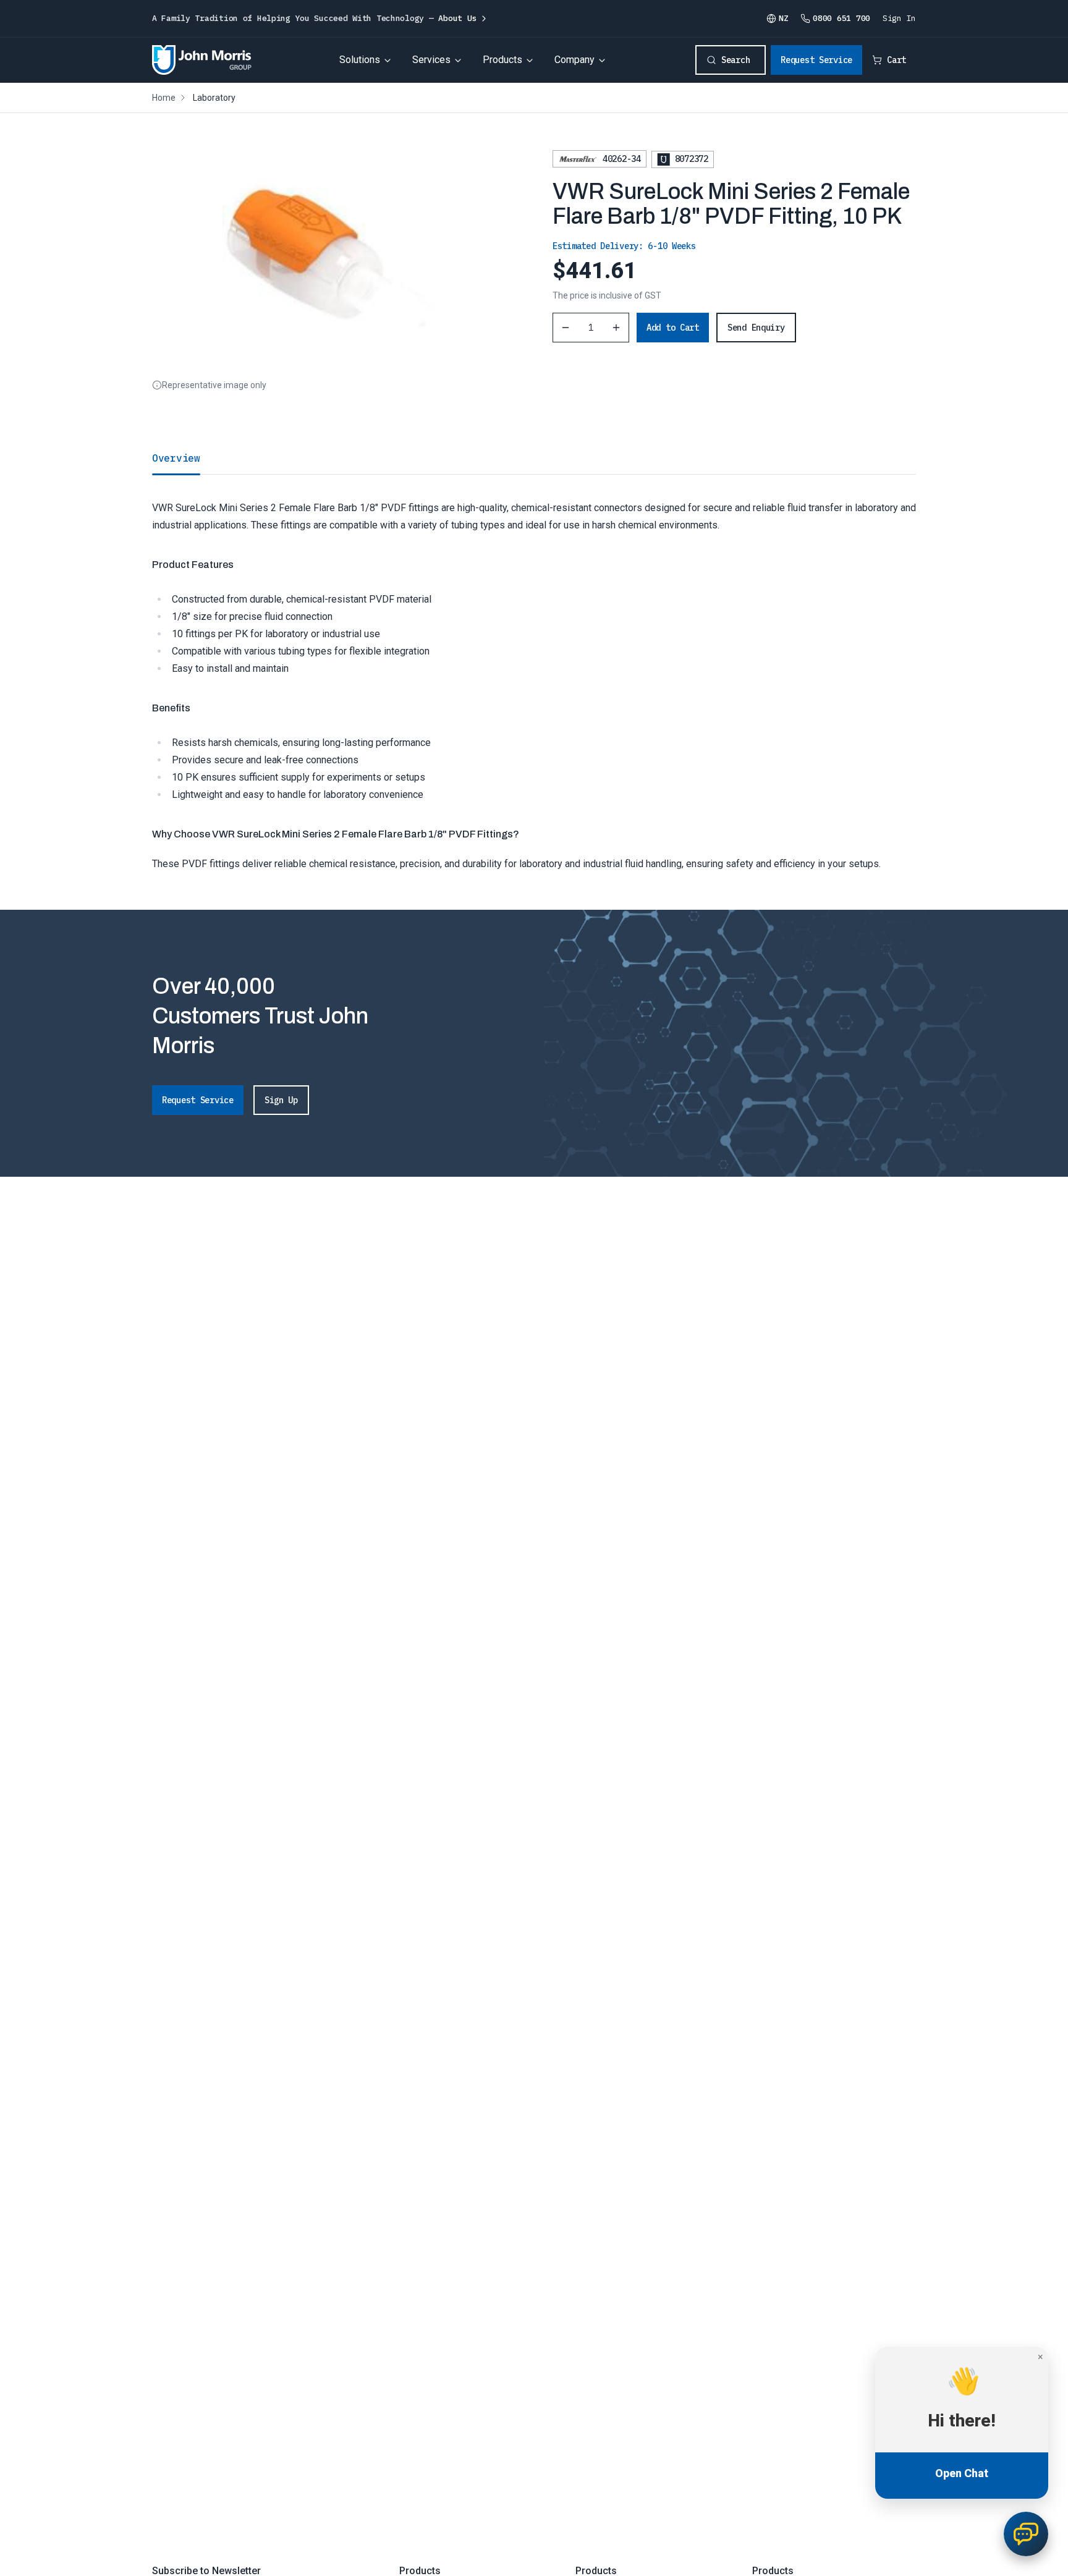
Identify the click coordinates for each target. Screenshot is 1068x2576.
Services (431, 60)
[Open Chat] (1026, 2534)
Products (502, 60)
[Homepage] (202, 60)
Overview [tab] (176, 458)
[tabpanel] (534, 673)
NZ (783, 18)
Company (574, 60)
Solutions (360, 60)
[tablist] (534, 458)
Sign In (899, 18)
